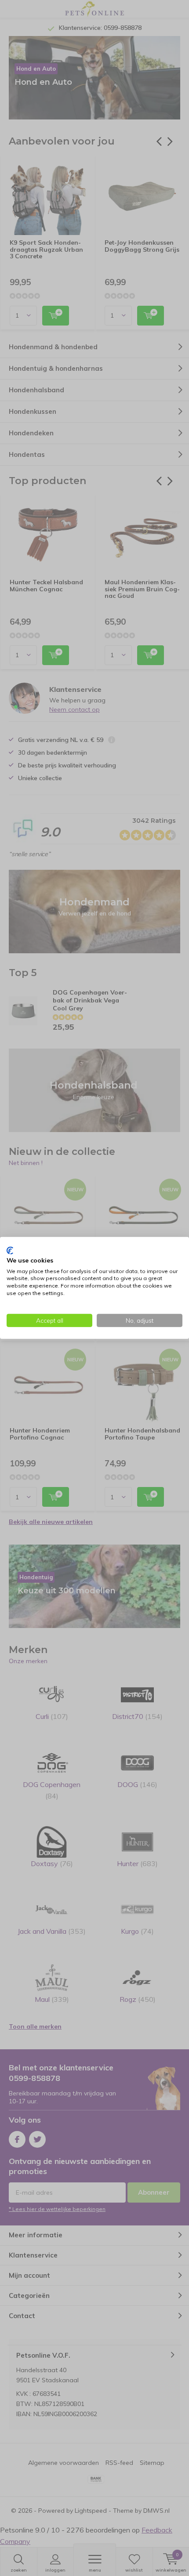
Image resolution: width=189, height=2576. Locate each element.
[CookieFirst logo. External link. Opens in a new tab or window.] (10, 1251)
